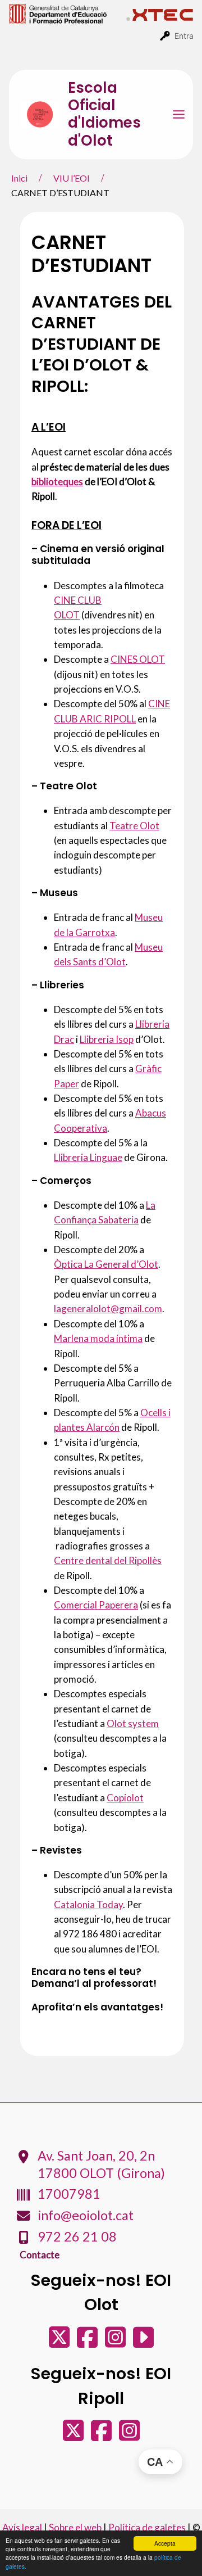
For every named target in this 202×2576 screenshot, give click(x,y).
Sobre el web (75, 2527)
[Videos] (143, 2342)
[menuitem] (68, 13)
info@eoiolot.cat (86, 2215)
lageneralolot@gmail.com (108, 1309)
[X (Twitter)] (60, 2342)
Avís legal (22, 2527)
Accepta (165, 2543)
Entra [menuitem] (184, 36)
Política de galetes (147, 2527)
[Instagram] (116, 2342)
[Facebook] (88, 2342)
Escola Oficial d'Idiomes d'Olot (104, 114)
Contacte (40, 2255)
